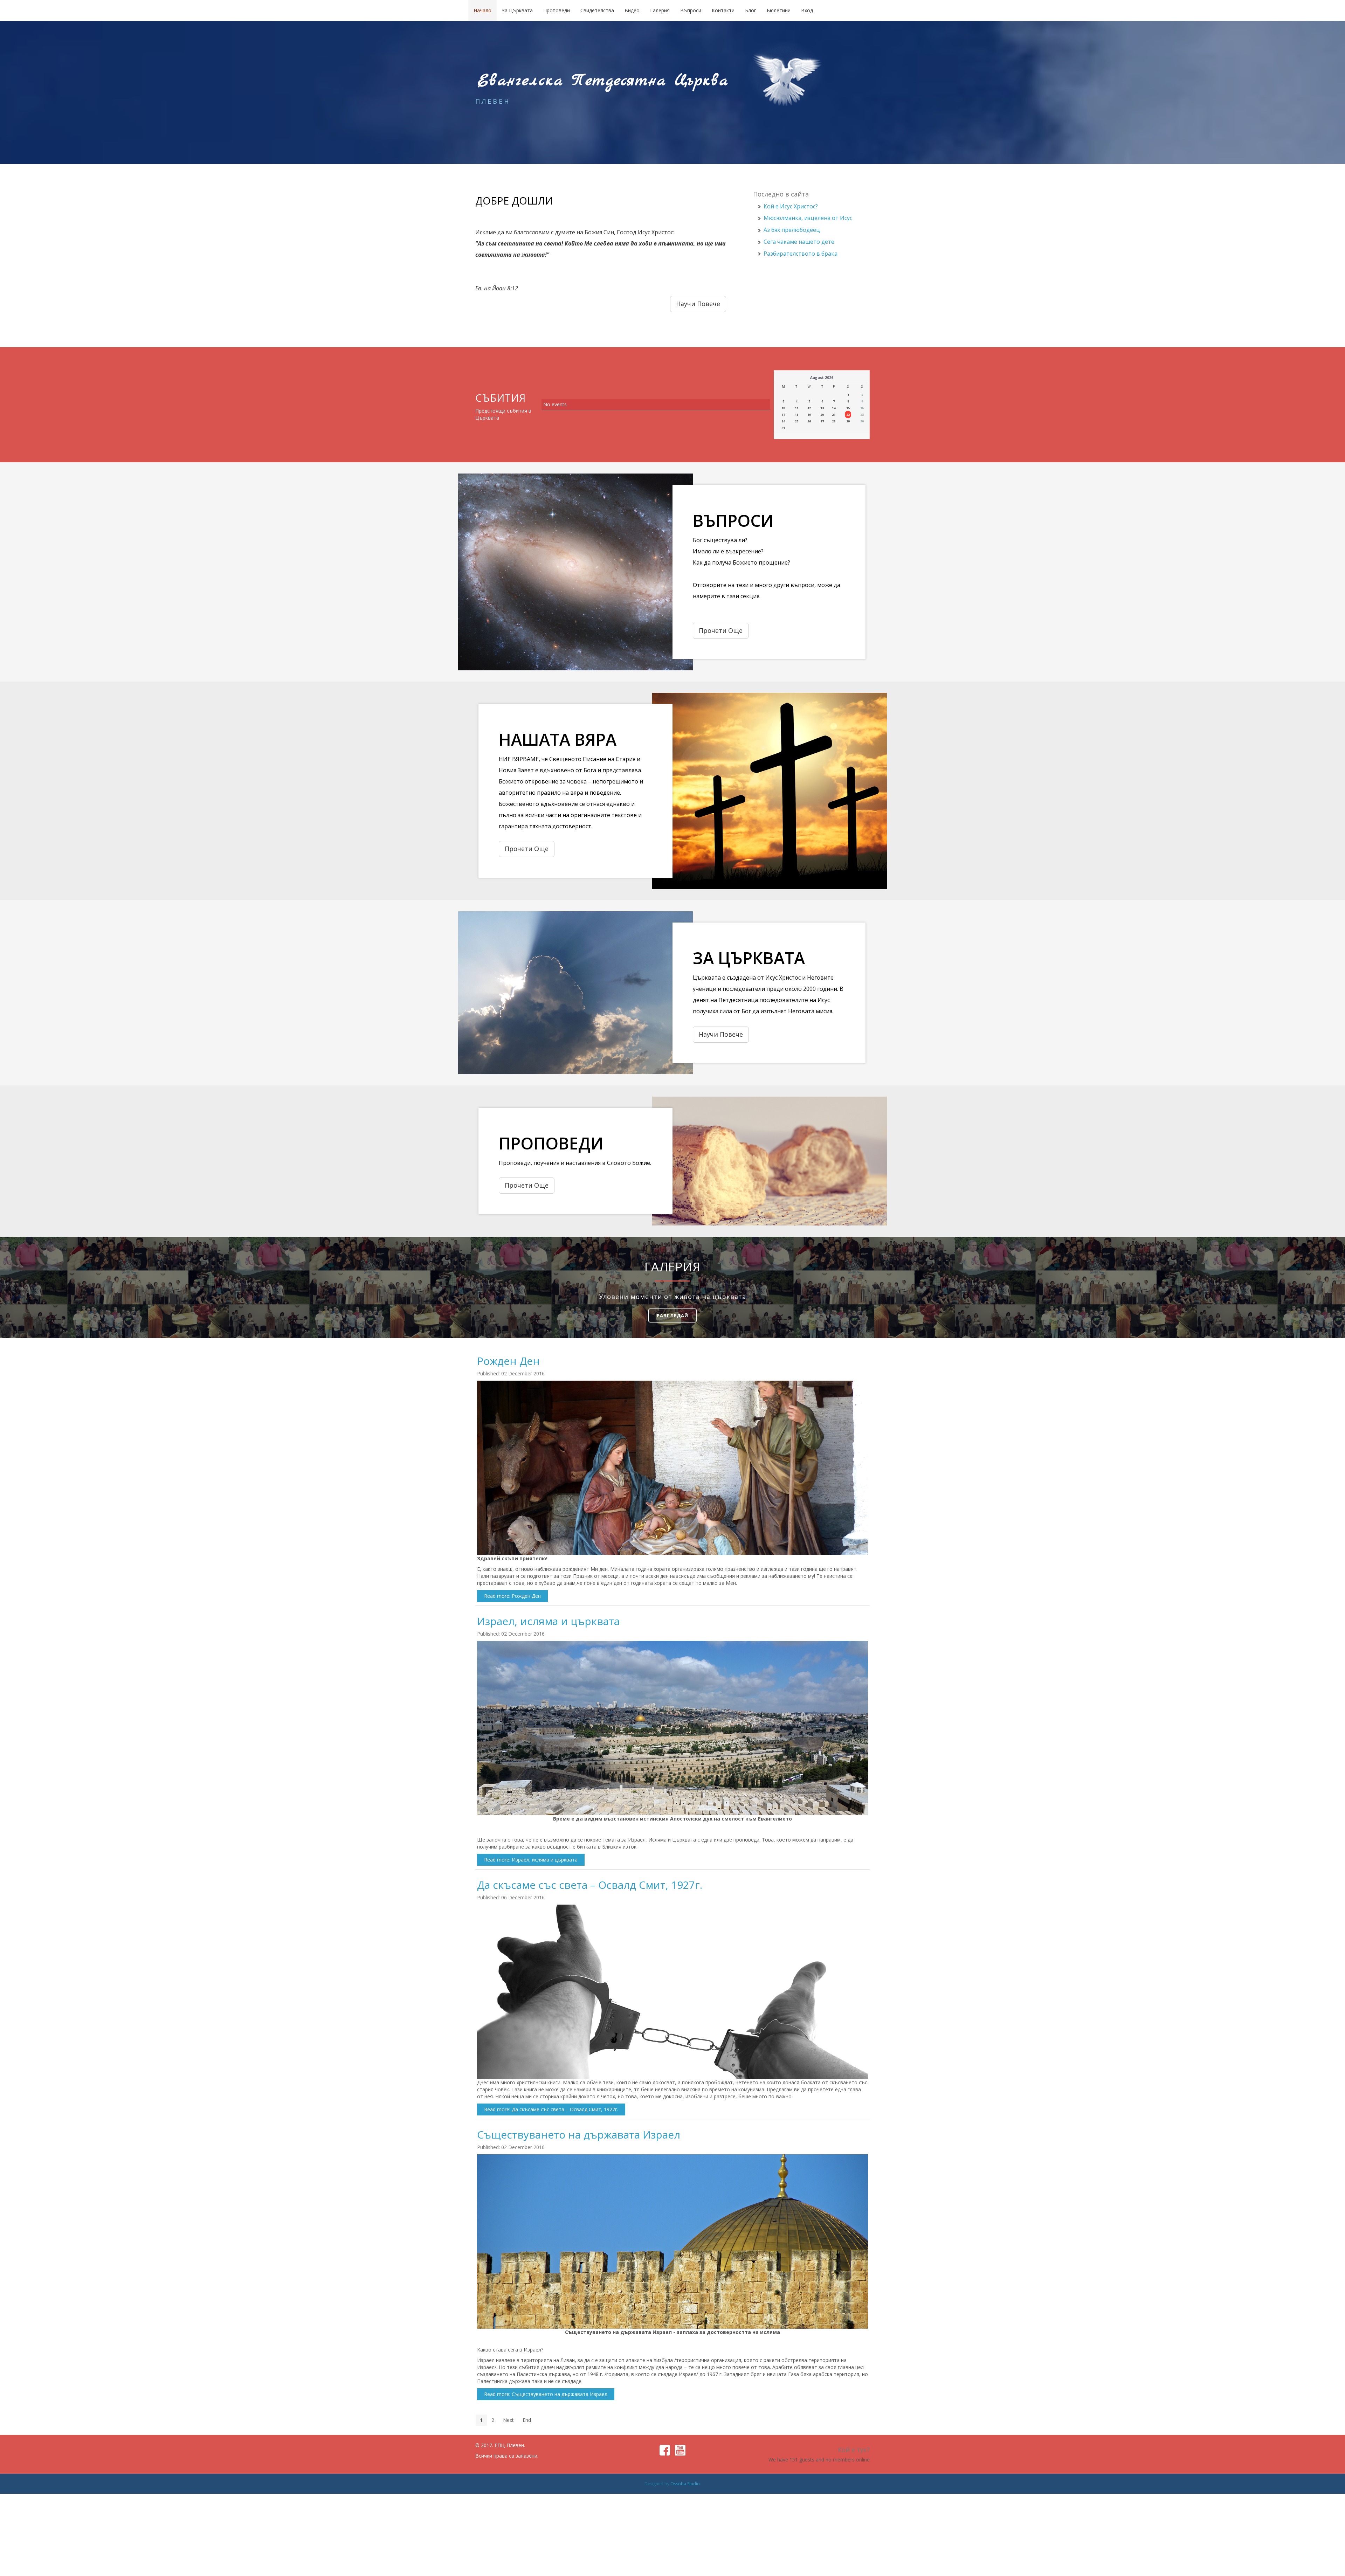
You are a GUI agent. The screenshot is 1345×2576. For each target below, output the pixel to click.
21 (834, 415)
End (527, 2420)
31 (783, 428)
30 (862, 421)
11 (796, 408)
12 (809, 408)
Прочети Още (721, 630)
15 (848, 408)
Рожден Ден (508, 1361)
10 (783, 408)
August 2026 (822, 378)
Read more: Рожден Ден (512, 1596)
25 (796, 421)
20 (822, 415)
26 (809, 421)
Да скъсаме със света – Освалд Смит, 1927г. (590, 1885)
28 (834, 421)
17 (783, 415)
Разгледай (672, 1315)
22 (848, 415)
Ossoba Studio (685, 2484)
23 (862, 415)
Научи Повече (721, 1034)
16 (862, 408)
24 (783, 421)
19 (809, 415)
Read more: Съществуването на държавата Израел (546, 2394)
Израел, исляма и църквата (548, 1621)
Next (508, 2420)
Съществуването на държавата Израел (579, 2135)
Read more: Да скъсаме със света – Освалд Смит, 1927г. (551, 2109)
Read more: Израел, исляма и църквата (531, 1860)
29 (848, 421)
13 (822, 408)
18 (796, 415)
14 (834, 408)
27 (822, 421)
